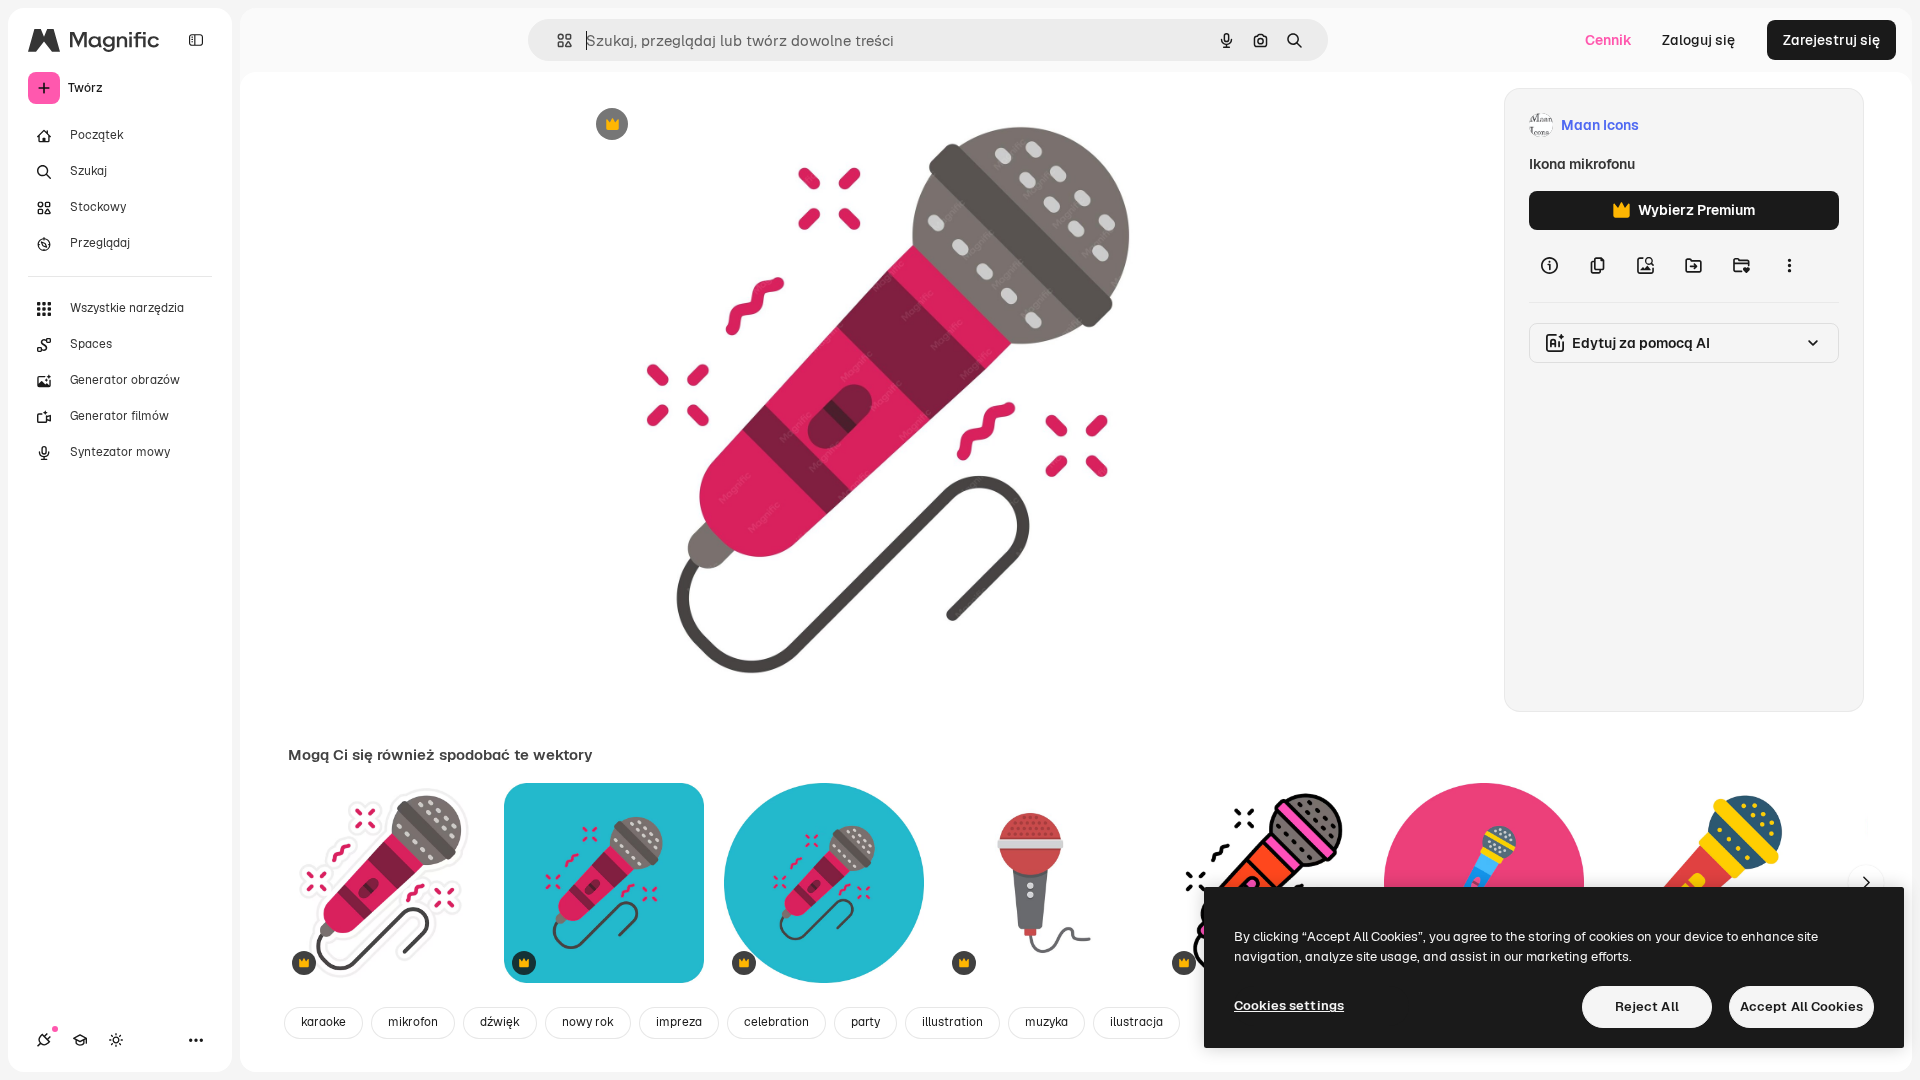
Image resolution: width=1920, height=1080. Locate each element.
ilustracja (1136, 1022)
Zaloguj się (1698, 40)
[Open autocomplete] (556, 40)
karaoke (323, 1022)
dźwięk (500, 1022)
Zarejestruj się (1831, 40)
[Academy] (80, 1040)
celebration (776, 1022)
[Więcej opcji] (1789, 266)
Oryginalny (714, 125)
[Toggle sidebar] (196, 40)
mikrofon (413, 1022)
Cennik (1608, 40)
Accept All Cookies (1801, 1006)
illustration (952, 1022)
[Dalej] (1866, 883)
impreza (679, 1022)
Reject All (1647, 1006)
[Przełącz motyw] (116, 1040)
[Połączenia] (44, 1040)
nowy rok (588, 1022)
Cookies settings (1289, 1005)
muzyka (1046, 1022)
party (865, 1022)
